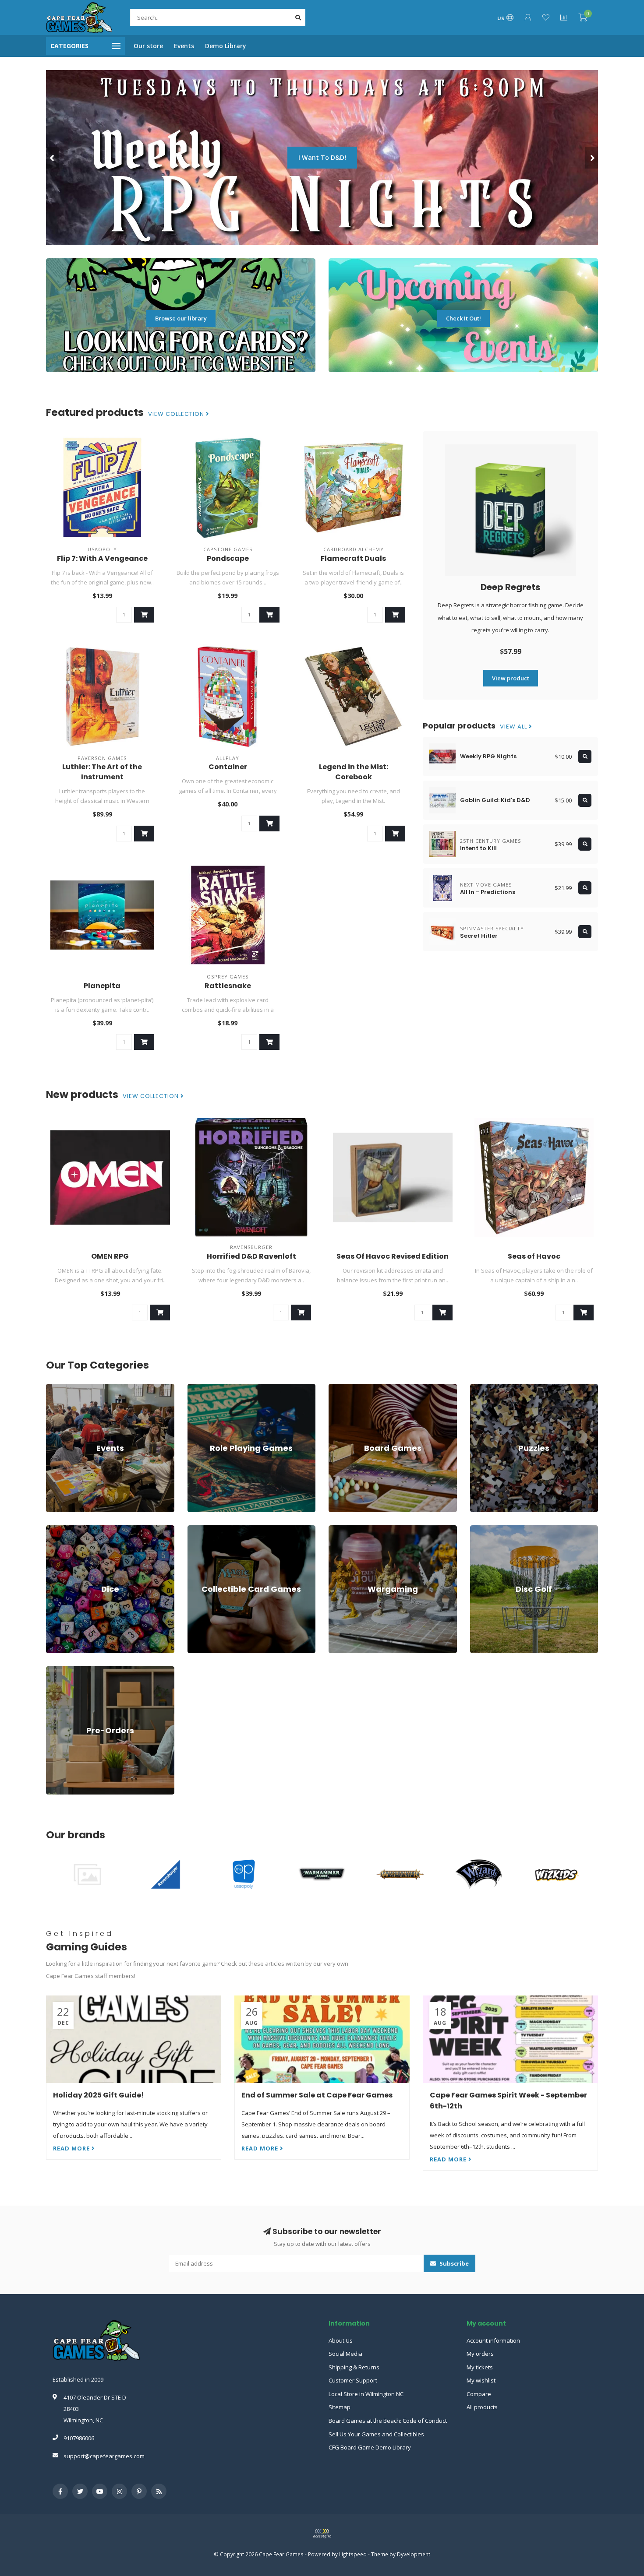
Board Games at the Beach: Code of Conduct (388, 2421)
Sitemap (340, 2407)
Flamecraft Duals (353, 558)
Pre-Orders (61, 1670)
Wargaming (344, 1529)
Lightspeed (353, 2554)
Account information (493, 2340)
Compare (479, 2394)
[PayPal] (322, 2534)
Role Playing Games (214, 1388)
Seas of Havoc (534, 1256)
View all (514, 727)
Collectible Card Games (218, 1529)
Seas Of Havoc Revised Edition (393, 1256)
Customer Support (353, 2380)
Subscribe (453, 2263)
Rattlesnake (228, 986)
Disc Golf (482, 1529)
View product (511, 678)
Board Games (347, 1388)
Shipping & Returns (354, 2367)
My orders (480, 2354)
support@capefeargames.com (104, 2456)
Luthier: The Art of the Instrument (102, 772)
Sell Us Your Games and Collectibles (376, 2434)
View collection (177, 414)
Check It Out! (464, 318)
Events (184, 46)
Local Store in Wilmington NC (366, 2394)
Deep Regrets (510, 587)
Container (228, 767)
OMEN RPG (110, 1256)
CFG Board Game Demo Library (370, 2447)
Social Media (345, 2354)
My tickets (480, 2367)
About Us (341, 2340)
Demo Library (226, 46)
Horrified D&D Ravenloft (251, 1256)
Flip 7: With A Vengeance (102, 558)
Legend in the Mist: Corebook (354, 772)
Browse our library (181, 318)
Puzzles (481, 1388)
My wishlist (481, 2380)
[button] (53, 158)
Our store (148, 46)
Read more (72, 2148)
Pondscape (228, 558)
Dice (52, 1529)
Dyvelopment (414, 2554)
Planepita (102, 986)
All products (482, 2407)
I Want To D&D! (322, 157)
